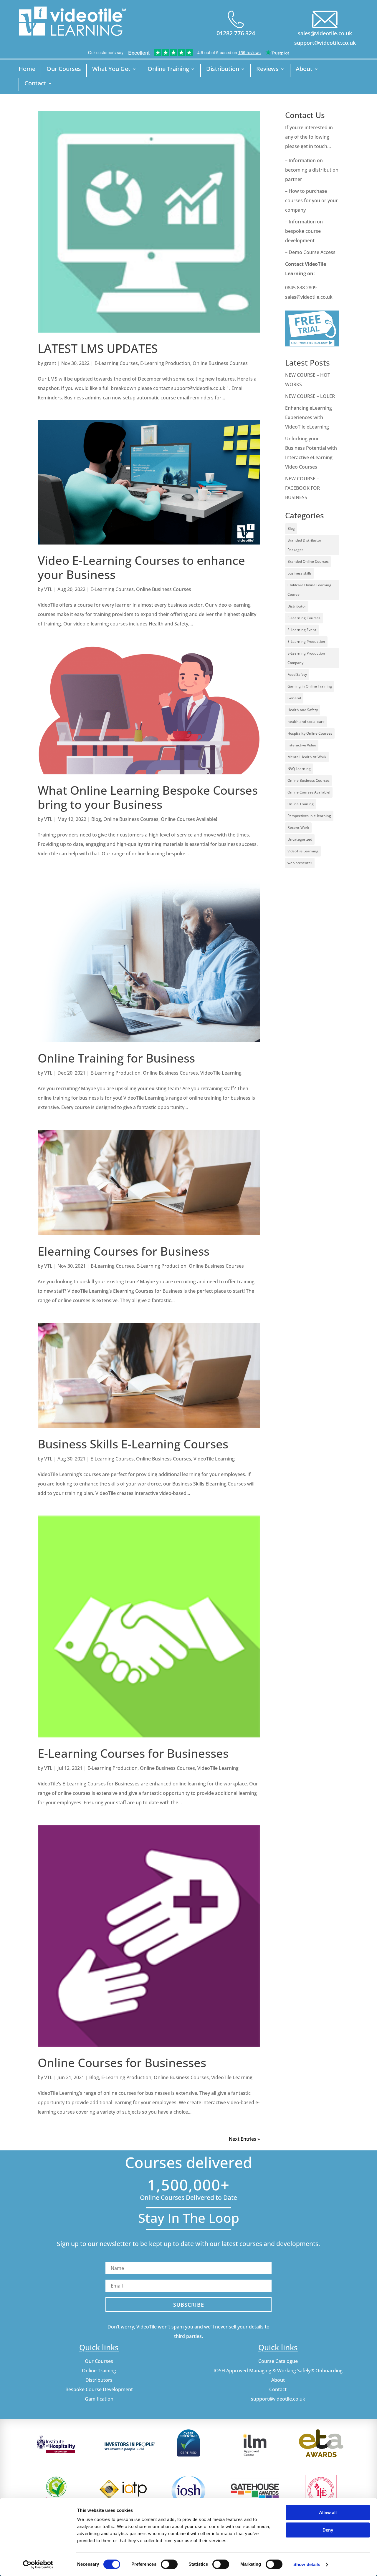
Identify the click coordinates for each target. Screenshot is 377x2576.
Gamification (99, 2399)
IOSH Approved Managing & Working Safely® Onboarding (278, 2371)
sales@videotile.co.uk (325, 33)
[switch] (169, 2564)
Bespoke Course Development (99, 2389)
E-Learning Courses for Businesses (133, 1753)
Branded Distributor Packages (304, 545)
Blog (96, 819)
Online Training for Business (116, 1058)
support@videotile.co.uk (325, 43)
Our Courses (64, 70)
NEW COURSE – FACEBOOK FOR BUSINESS (302, 488)
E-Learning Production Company (306, 658)
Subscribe (189, 2305)
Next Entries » (244, 2139)
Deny (328, 2530)
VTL (48, 589)
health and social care (306, 722)
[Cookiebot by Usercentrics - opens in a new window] (38, 2565)
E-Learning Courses (116, 363)
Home (27, 70)
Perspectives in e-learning (309, 816)
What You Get (111, 70)
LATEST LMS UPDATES (98, 348)
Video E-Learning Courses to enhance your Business (141, 567)
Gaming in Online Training (310, 686)
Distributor (297, 606)
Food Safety (297, 674)
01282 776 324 (236, 33)
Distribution (223, 70)
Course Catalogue (278, 2361)
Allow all (328, 2513)
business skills (300, 573)
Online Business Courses (220, 363)
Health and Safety (303, 710)
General (294, 698)
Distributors (99, 2380)
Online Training (168, 70)
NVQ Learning (299, 769)
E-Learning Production (165, 363)
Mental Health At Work (307, 757)
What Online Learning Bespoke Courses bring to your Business (148, 797)
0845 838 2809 (301, 288)
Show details (307, 2564)
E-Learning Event (302, 630)
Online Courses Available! (189, 819)
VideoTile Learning (221, 1073)
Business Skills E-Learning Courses (133, 1444)
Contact (35, 84)
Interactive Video (302, 745)
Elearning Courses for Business (124, 1251)
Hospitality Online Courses (310, 733)
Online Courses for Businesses (122, 2063)
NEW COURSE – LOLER (311, 396)
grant (50, 363)
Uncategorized (300, 839)
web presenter (300, 863)
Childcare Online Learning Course (309, 590)
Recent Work (298, 828)
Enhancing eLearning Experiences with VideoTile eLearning (309, 417)
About (304, 70)
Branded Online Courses (308, 561)
